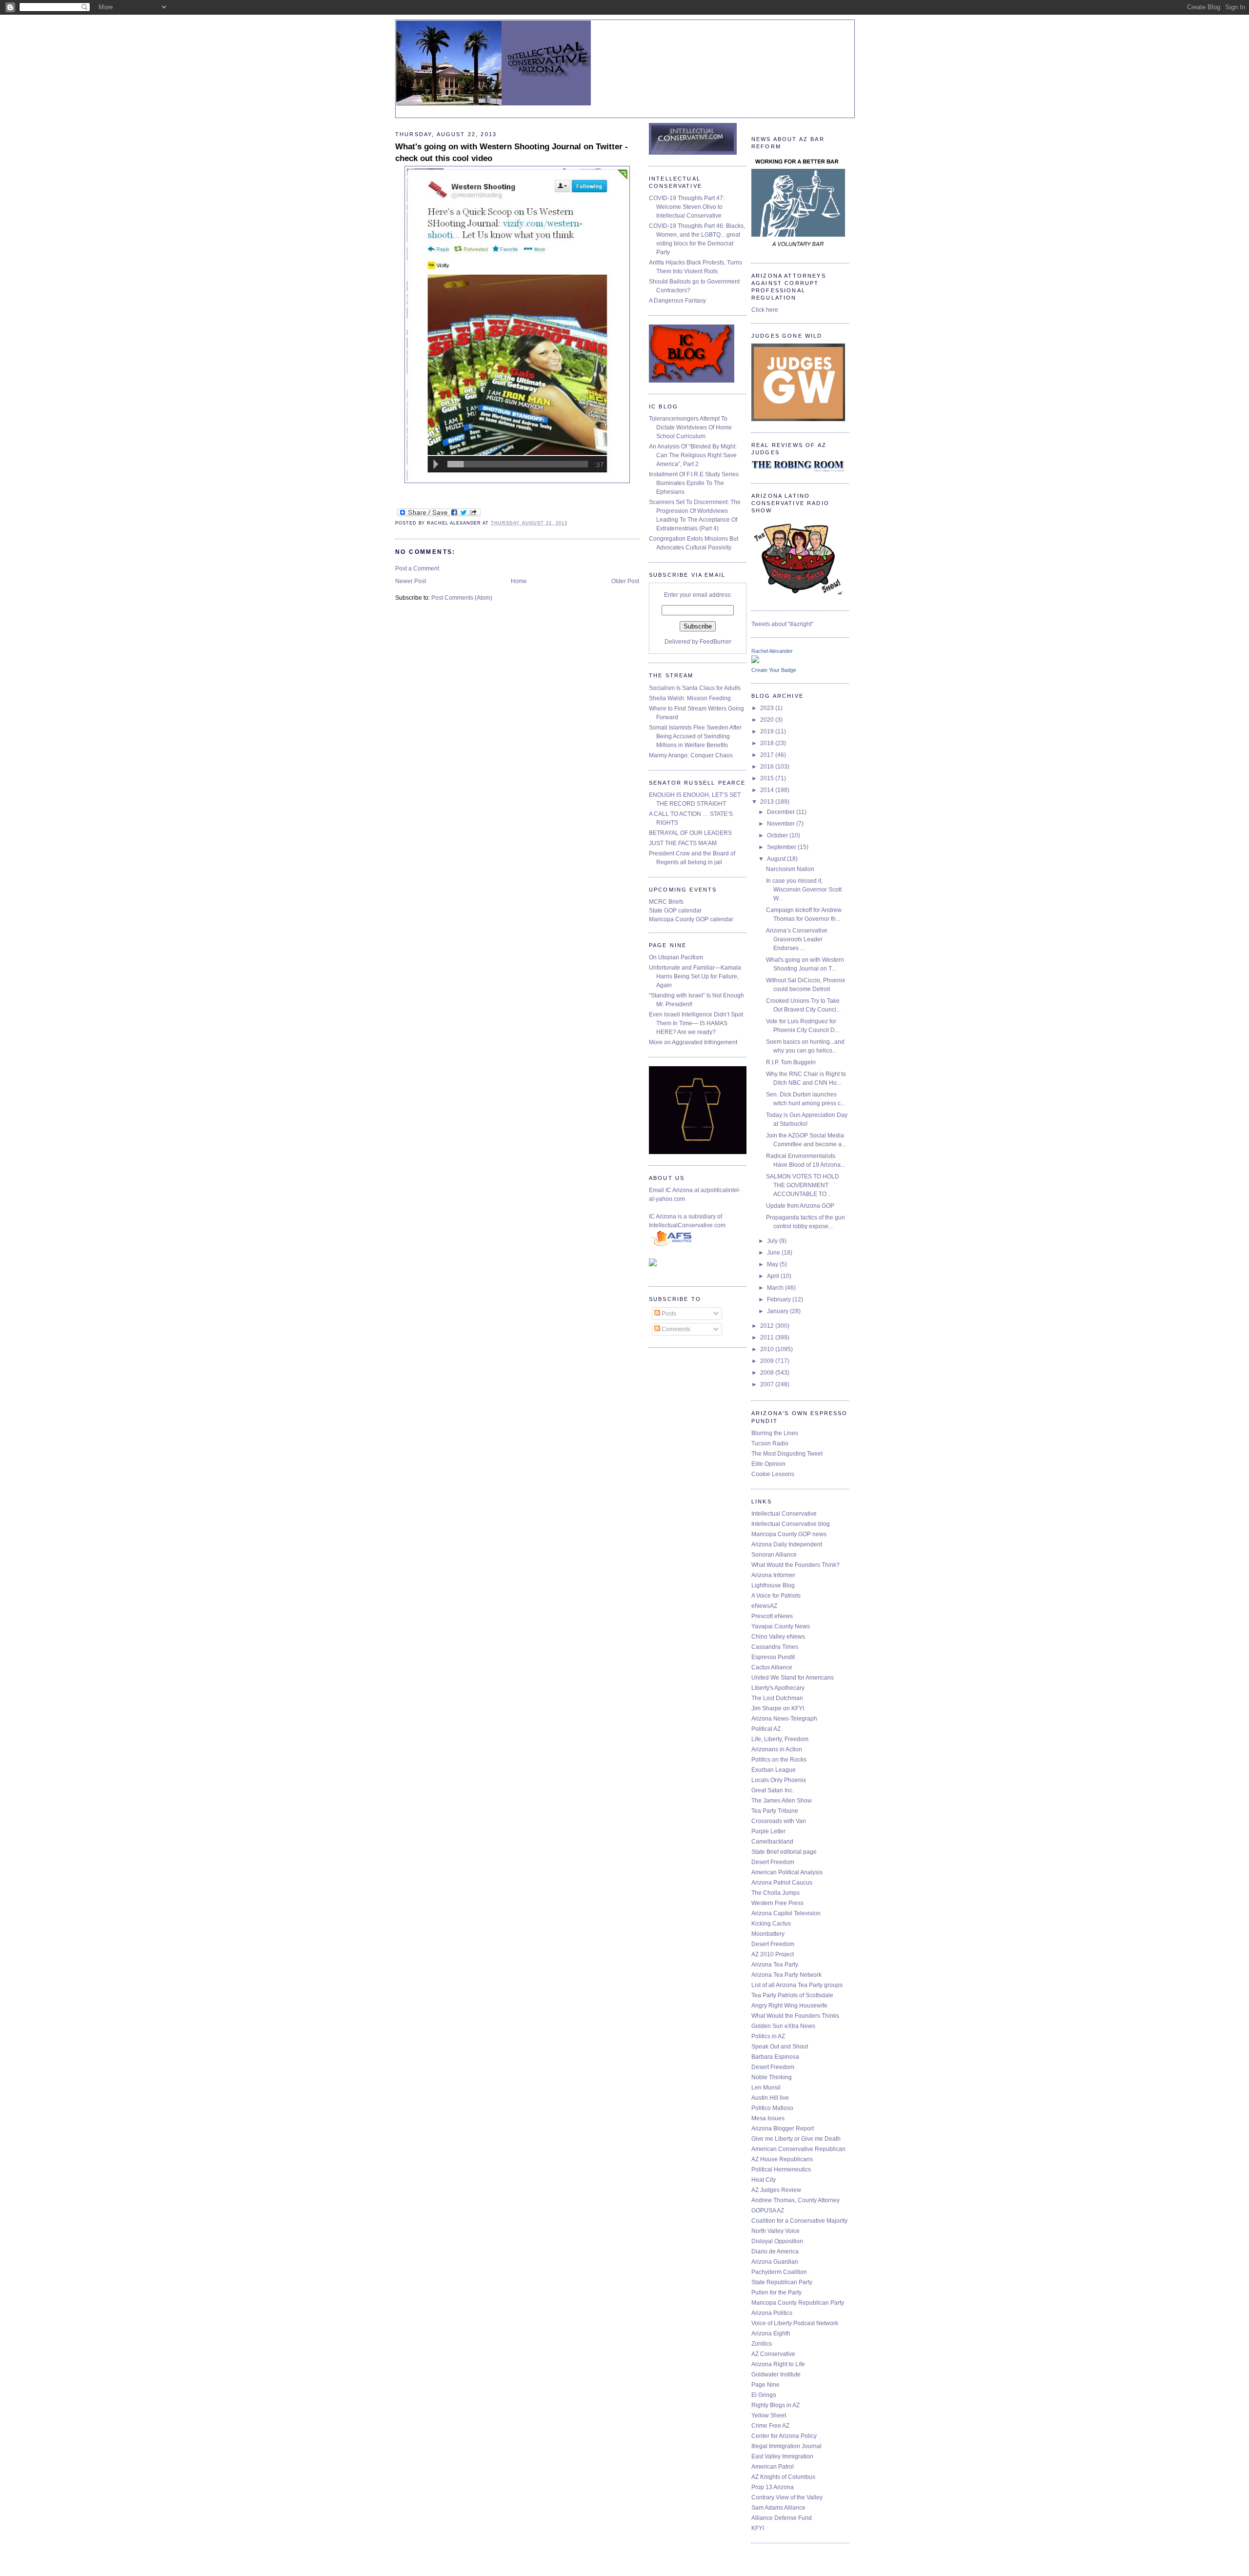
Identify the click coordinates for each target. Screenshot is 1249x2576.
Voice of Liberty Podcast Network (795, 2323)
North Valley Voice (776, 2231)
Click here (765, 310)
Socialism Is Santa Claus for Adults (695, 688)
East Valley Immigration (782, 2456)
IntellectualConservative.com (687, 1225)
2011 (768, 1338)
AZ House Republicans (782, 2159)
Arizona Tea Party (775, 1965)
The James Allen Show (782, 1801)
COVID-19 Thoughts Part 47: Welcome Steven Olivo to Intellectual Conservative (687, 207)
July (773, 1241)
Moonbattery (768, 1934)
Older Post (625, 581)
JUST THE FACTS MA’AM (683, 843)
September (782, 847)
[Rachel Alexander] (755, 661)
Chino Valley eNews (778, 1637)
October (778, 835)
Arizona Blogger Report (783, 2129)
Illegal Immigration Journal (786, 2446)
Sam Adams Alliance (778, 2508)
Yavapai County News (781, 1626)
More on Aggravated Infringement (693, 1042)
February (780, 1299)
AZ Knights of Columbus (783, 2477)
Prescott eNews (772, 1616)
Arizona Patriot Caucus (782, 1883)
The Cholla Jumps (776, 1893)
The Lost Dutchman (777, 1698)
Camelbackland (772, 1842)
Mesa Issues (768, 2118)
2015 (768, 778)
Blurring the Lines (775, 1433)
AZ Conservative (773, 2354)
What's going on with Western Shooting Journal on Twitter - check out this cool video (512, 152)
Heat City (764, 2180)
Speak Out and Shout (780, 2047)
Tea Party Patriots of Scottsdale (792, 1995)
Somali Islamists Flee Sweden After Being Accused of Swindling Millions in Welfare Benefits (695, 736)
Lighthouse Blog (773, 1585)
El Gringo (764, 2395)
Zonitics (762, 2344)
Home (519, 581)
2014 (768, 790)
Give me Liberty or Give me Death (796, 2139)
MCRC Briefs (666, 902)
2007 (768, 1384)
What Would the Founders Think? (796, 1565)
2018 (768, 743)
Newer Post (411, 581)
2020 (768, 720)
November (782, 824)
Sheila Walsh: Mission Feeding (690, 698)
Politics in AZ (768, 2036)
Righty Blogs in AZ (776, 2405)
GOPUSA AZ (768, 2211)
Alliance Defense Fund (782, 2518)
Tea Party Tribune (775, 1811)
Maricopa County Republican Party (798, 2303)
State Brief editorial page (784, 1852)
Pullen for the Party (776, 2292)
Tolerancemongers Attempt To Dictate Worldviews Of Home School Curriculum (690, 427)
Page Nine (766, 2385)
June (774, 1253)
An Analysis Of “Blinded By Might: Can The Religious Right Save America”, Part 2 (693, 455)
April (774, 1276)
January (778, 1311)
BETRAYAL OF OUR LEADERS (690, 833)
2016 (768, 767)
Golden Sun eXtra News (783, 2026)
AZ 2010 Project (773, 1954)
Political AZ (766, 1729)
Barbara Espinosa (775, 2057)
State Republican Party (782, 2282)
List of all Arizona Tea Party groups (797, 1985)
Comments (675, 1329)
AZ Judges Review (776, 2190)
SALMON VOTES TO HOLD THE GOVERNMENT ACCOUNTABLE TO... (803, 1185)
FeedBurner (715, 642)
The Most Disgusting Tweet (787, 1454)
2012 (768, 1326)
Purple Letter (768, 1831)
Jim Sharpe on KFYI (778, 1708)
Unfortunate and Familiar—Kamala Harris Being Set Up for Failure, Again (695, 976)
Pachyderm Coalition (779, 2272)
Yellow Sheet (769, 2415)
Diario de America (775, 2251)
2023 (768, 708)
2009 (768, 1361)
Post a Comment (417, 568)
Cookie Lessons (773, 1474)
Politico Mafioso (772, 2108)
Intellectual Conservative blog (791, 1524)
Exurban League (774, 1770)
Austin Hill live (770, 2098)
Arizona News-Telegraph (784, 1719)
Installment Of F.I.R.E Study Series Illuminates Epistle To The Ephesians (694, 483)
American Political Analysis (787, 1872)
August (777, 859)
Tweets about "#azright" (782, 624)
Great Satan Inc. (773, 1790)
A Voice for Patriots (776, 1596)
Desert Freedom (773, 1862)
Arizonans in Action (777, 1749)
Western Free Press (777, 1903)
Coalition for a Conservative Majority (799, 2221)
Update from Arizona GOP (800, 1206)
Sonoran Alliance (774, 1555)
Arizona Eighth (771, 2333)
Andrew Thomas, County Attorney (796, 2200)
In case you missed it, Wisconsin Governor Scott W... (804, 890)
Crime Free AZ (770, 2426)
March (776, 1288)
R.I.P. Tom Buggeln (791, 1062)
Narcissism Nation (790, 869)
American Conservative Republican (798, 2149)
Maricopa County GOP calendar (691, 919)
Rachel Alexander (772, 651)
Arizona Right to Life (778, 2364)
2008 (768, 1373)
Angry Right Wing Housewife (789, 2006)
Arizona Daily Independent (787, 1544)
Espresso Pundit (773, 1657)
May (773, 1264)
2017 (768, 755)
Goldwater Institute (776, 2374)
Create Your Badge (774, 670)
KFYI (758, 2528)
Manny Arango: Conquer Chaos (691, 755)
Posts (668, 1314)
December (782, 812)
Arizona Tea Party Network (786, 1975)
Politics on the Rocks (779, 1760)
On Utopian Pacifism (676, 957)
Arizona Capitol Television (786, 1913)
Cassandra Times (775, 1647)
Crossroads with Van (779, 1821)
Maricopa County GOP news (789, 1534)
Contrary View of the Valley (787, 2497)
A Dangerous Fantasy (677, 301)
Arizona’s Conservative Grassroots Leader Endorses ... (797, 939)
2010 (768, 1349)
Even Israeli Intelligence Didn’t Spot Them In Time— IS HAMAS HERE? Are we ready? (696, 1023)
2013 (768, 802)
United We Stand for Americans (793, 1678)
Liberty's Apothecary (778, 1688)
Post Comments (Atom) (462, 598)
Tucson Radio (770, 1443)
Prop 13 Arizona (773, 2487)
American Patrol (773, 2467)
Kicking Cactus (771, 1924)
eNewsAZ (764, 1606)
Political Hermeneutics (781, 2170)
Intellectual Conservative (784, 1514)
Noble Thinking (772, 2077)
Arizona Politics (772, 2313)
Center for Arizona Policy (784, 2436)
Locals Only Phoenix (779, 1780)
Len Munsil (766, 2088)
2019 (768, 731)
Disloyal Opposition (777, 2241)
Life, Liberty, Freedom (780, 1739)
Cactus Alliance (772, 1667)
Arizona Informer (773, 1575)
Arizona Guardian (775, 2262)
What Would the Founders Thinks (795, 2016)
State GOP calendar (675, 911)
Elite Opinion (768, 1464)
